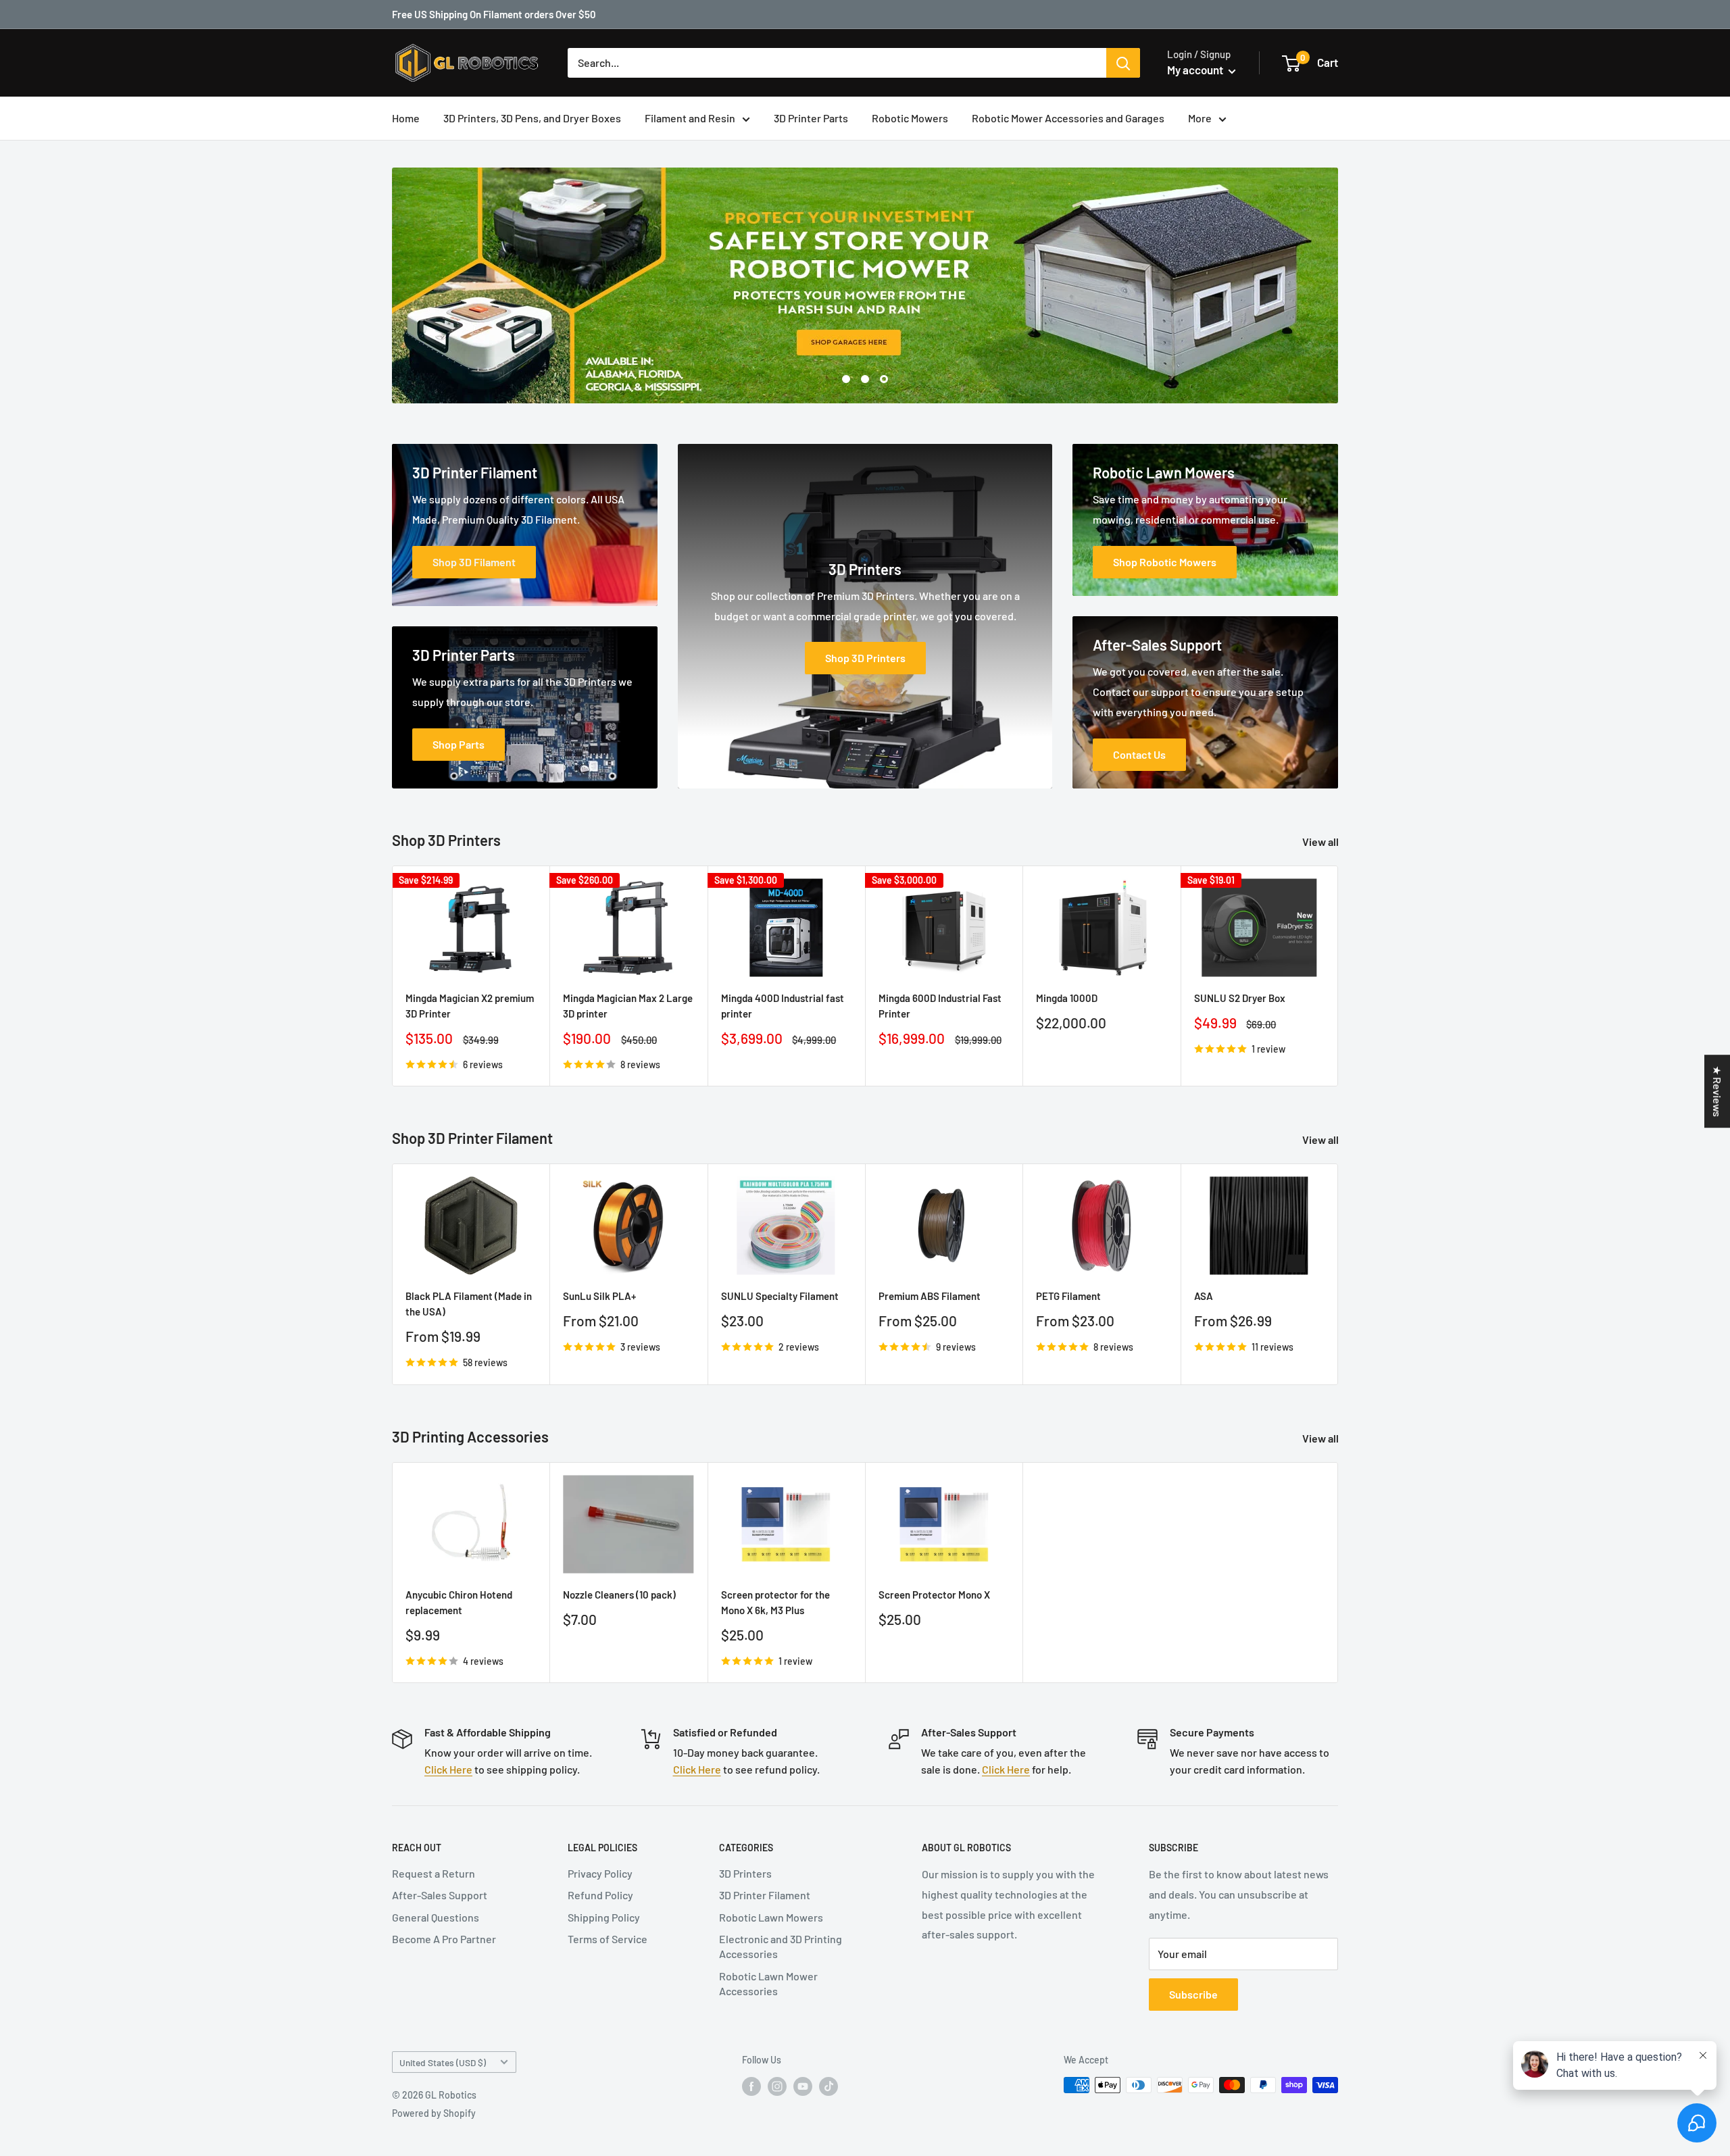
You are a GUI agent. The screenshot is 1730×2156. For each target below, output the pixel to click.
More (1200, 118)
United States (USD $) (443, 2062)
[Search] (1123, 63)
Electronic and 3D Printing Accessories (781, 1946)
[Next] (1338, 1275)
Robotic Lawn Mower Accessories (768, 1983)
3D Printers (745, 1873)
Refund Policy (600, 1895)
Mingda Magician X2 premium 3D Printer (470, 1006)
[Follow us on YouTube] (803, 2086)
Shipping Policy (604, 1917)
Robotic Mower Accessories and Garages (1068, 118)
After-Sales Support (440, 1895)
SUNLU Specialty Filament (780, 1296)
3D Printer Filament (765, 1895)
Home (406, 118)
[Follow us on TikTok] (829, 2086)
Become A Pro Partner (444, 1939)
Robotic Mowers (910, 118)
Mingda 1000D (1067, 998)
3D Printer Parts (811, 118)
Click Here (448, 1769)
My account (1196, 70)
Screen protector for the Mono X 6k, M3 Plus (775, 1602)
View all (1321, 842)
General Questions (436, 1917)
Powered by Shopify (434, 2113)
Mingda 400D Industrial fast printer (783, 1006)
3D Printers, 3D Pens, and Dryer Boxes (532, 118)
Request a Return (434, 1873)
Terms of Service (608, 1939)
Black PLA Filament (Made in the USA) (469, 1304)
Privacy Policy (600, 1873)
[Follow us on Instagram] (777, 2086)
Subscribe (1193, 1994)
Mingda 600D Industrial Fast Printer (940, 1006)
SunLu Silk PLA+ (599, 1296)
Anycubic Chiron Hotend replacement (459, 1602)
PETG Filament (1068, 1296)
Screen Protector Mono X (934, 1595)
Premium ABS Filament (930, 1296)
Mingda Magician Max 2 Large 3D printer (628, 1006)
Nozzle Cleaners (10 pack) (619, 1595)
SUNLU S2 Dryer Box (1240, 998)
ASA (1204, 1296)
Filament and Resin (690, 118)
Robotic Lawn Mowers (771, 1917)
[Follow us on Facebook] (751, 2086)
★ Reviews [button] (1717, 1091)
